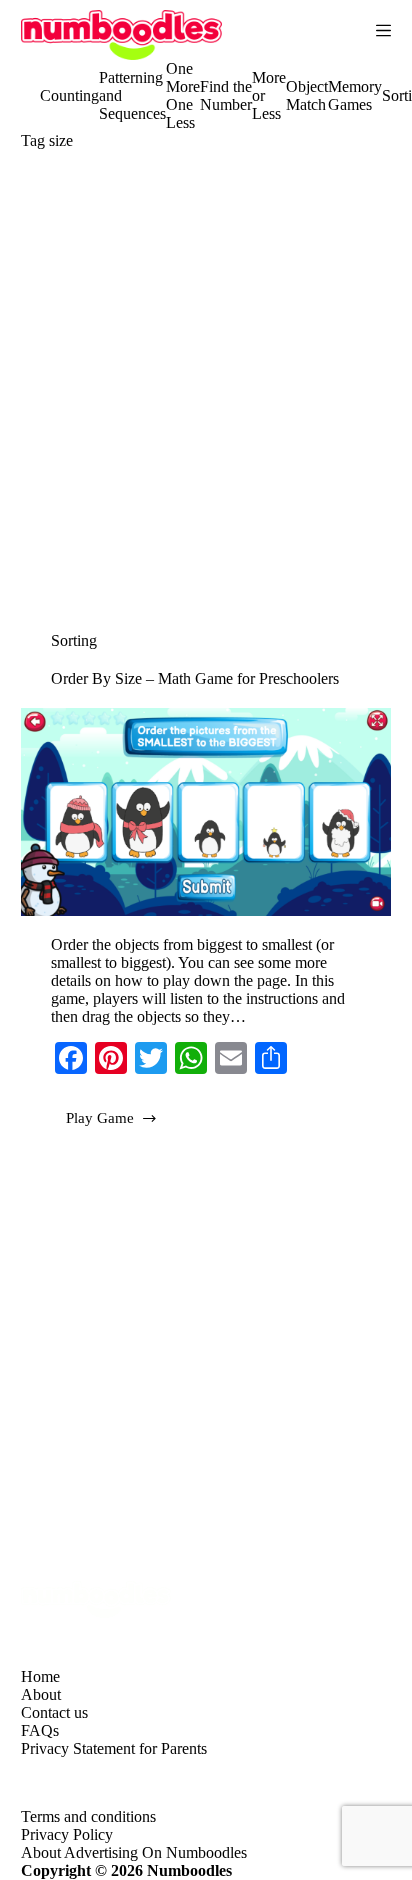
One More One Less (183, 95)
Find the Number (226, 95)
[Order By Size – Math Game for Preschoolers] (206, 812)
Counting (69, 95)
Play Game (120, 1124)
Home (40, 1676)
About (41, 1694)
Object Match (307, 95)
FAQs (40, 1730)
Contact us (54, 1712)
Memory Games (355, 95)
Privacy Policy (67, 1834)
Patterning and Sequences (132, 95)
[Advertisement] (206, 396)
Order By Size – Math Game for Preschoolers (195, 678)
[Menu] (383, 30)
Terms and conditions (88, 1816)
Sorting (74, 640)
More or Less (269, 95)
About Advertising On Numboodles (134, 1852)
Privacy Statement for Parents (114, 1748)
